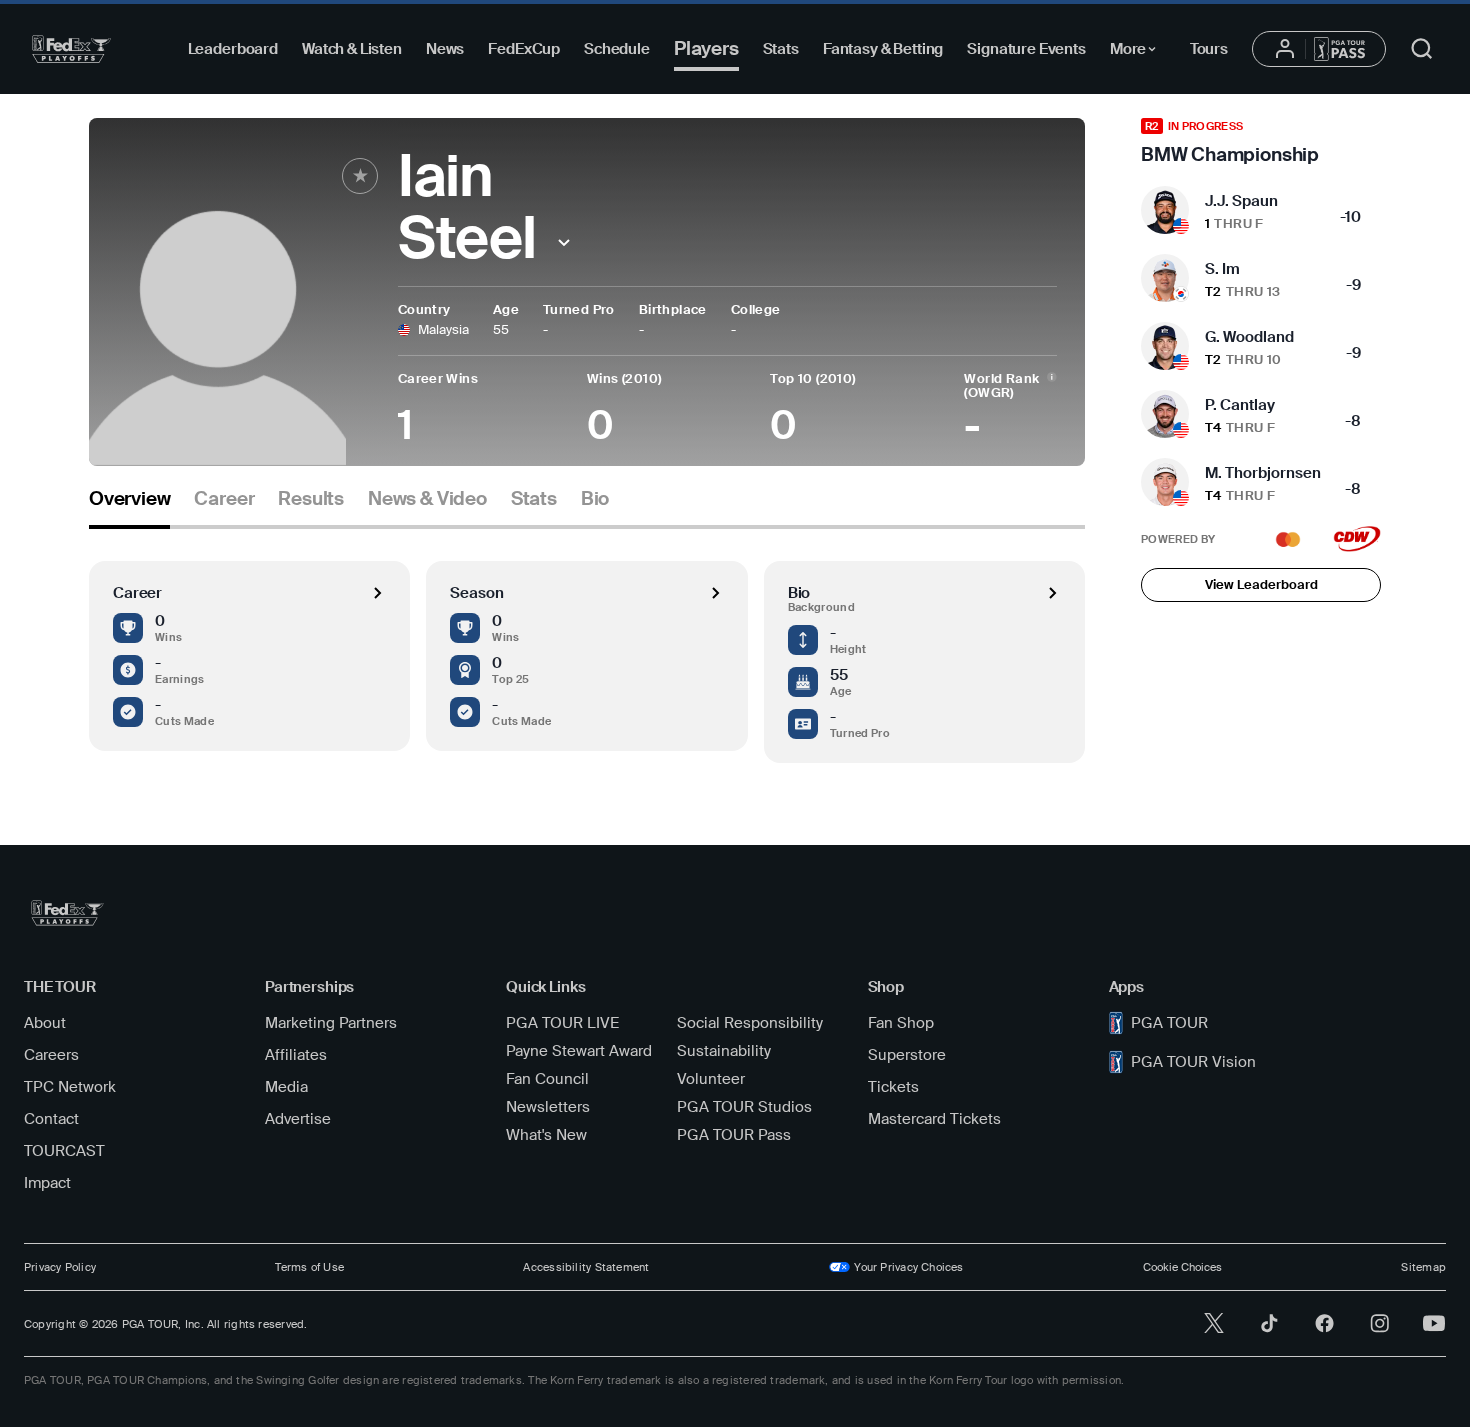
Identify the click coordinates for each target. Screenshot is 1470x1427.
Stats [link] (534, 499)
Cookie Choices (1182, 1267)
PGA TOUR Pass (734, 1135)
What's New (546, 1135)
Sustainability (724, 1051)
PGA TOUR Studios (744, 1107)
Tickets (893, 1087)
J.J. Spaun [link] (1241, 201)
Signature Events (1026, 49)
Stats (781, 49)
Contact (51, 1119)
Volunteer (711, 1079)
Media (286, 1087)
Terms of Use (309, 1267)
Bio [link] (595, 499)
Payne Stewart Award (579, 1051)
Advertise (298, 1119)
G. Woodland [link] (1249, 337)
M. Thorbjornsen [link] (1263, 473)
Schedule (617, 49)
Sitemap (1423, 1267)
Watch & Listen (352, 49)
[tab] (129, 506)
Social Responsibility (750, 1023)
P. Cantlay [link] (1240, 405)
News (445, 49)
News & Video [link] (427, 499)
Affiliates (296, 1055)
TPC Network (70, 1087)
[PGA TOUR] (71, 49)
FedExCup (524, 49)
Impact (47, 1183)
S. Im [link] (1222, 269)
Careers (51, 1055)
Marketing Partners (331, 1023)
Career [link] (224, 499)
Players (706, 48)
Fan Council (547, 1079)
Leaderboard (233, 49)
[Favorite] (360, 176)
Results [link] (311, 499)
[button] (564, 242)
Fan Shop (901, 1023)
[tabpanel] (587, 646)
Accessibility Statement (586, 1267)
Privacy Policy (60, 1267)
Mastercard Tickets (934, 1119)
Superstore (907, 1055)
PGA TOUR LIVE (562, 1023)
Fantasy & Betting (883, 49)
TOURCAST (64, 1151)
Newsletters (548, 1107)
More (1138, 52)
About (45, 1023)
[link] (1261, 142)
